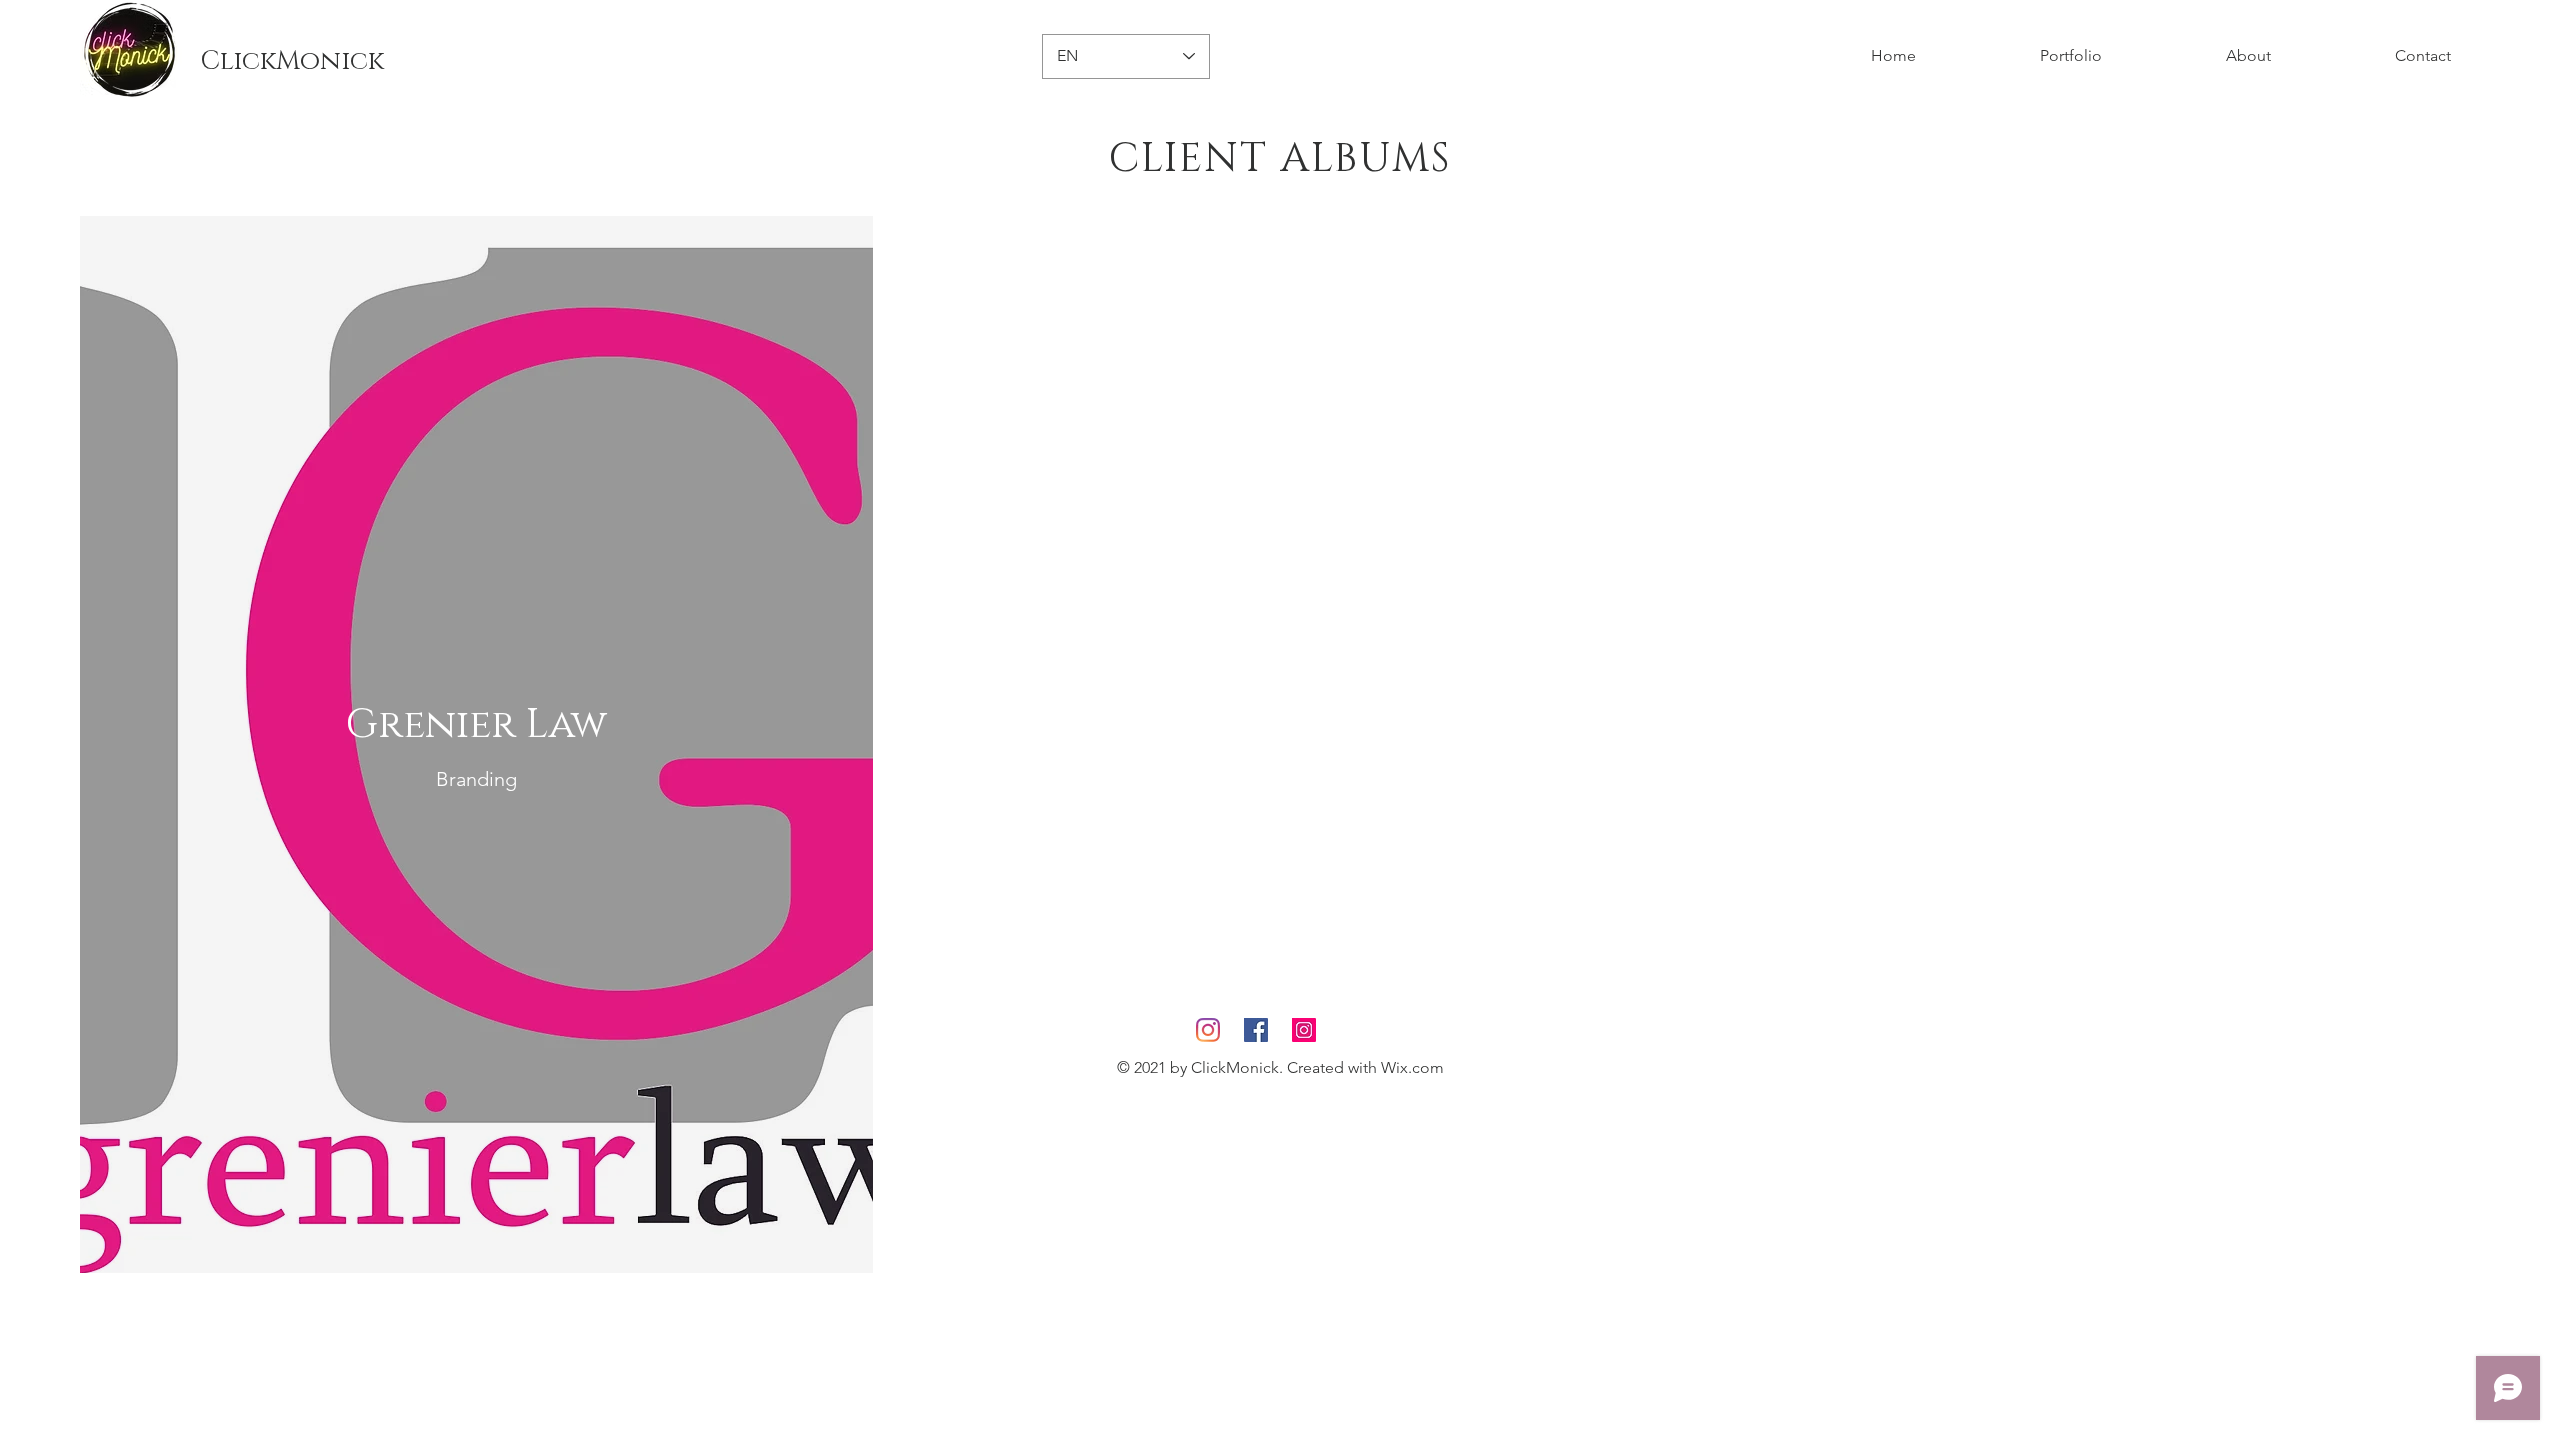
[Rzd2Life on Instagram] (1208, 1030)
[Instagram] (1304, 1030)
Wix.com (1412, 1067)
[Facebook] (1256, 1030)
